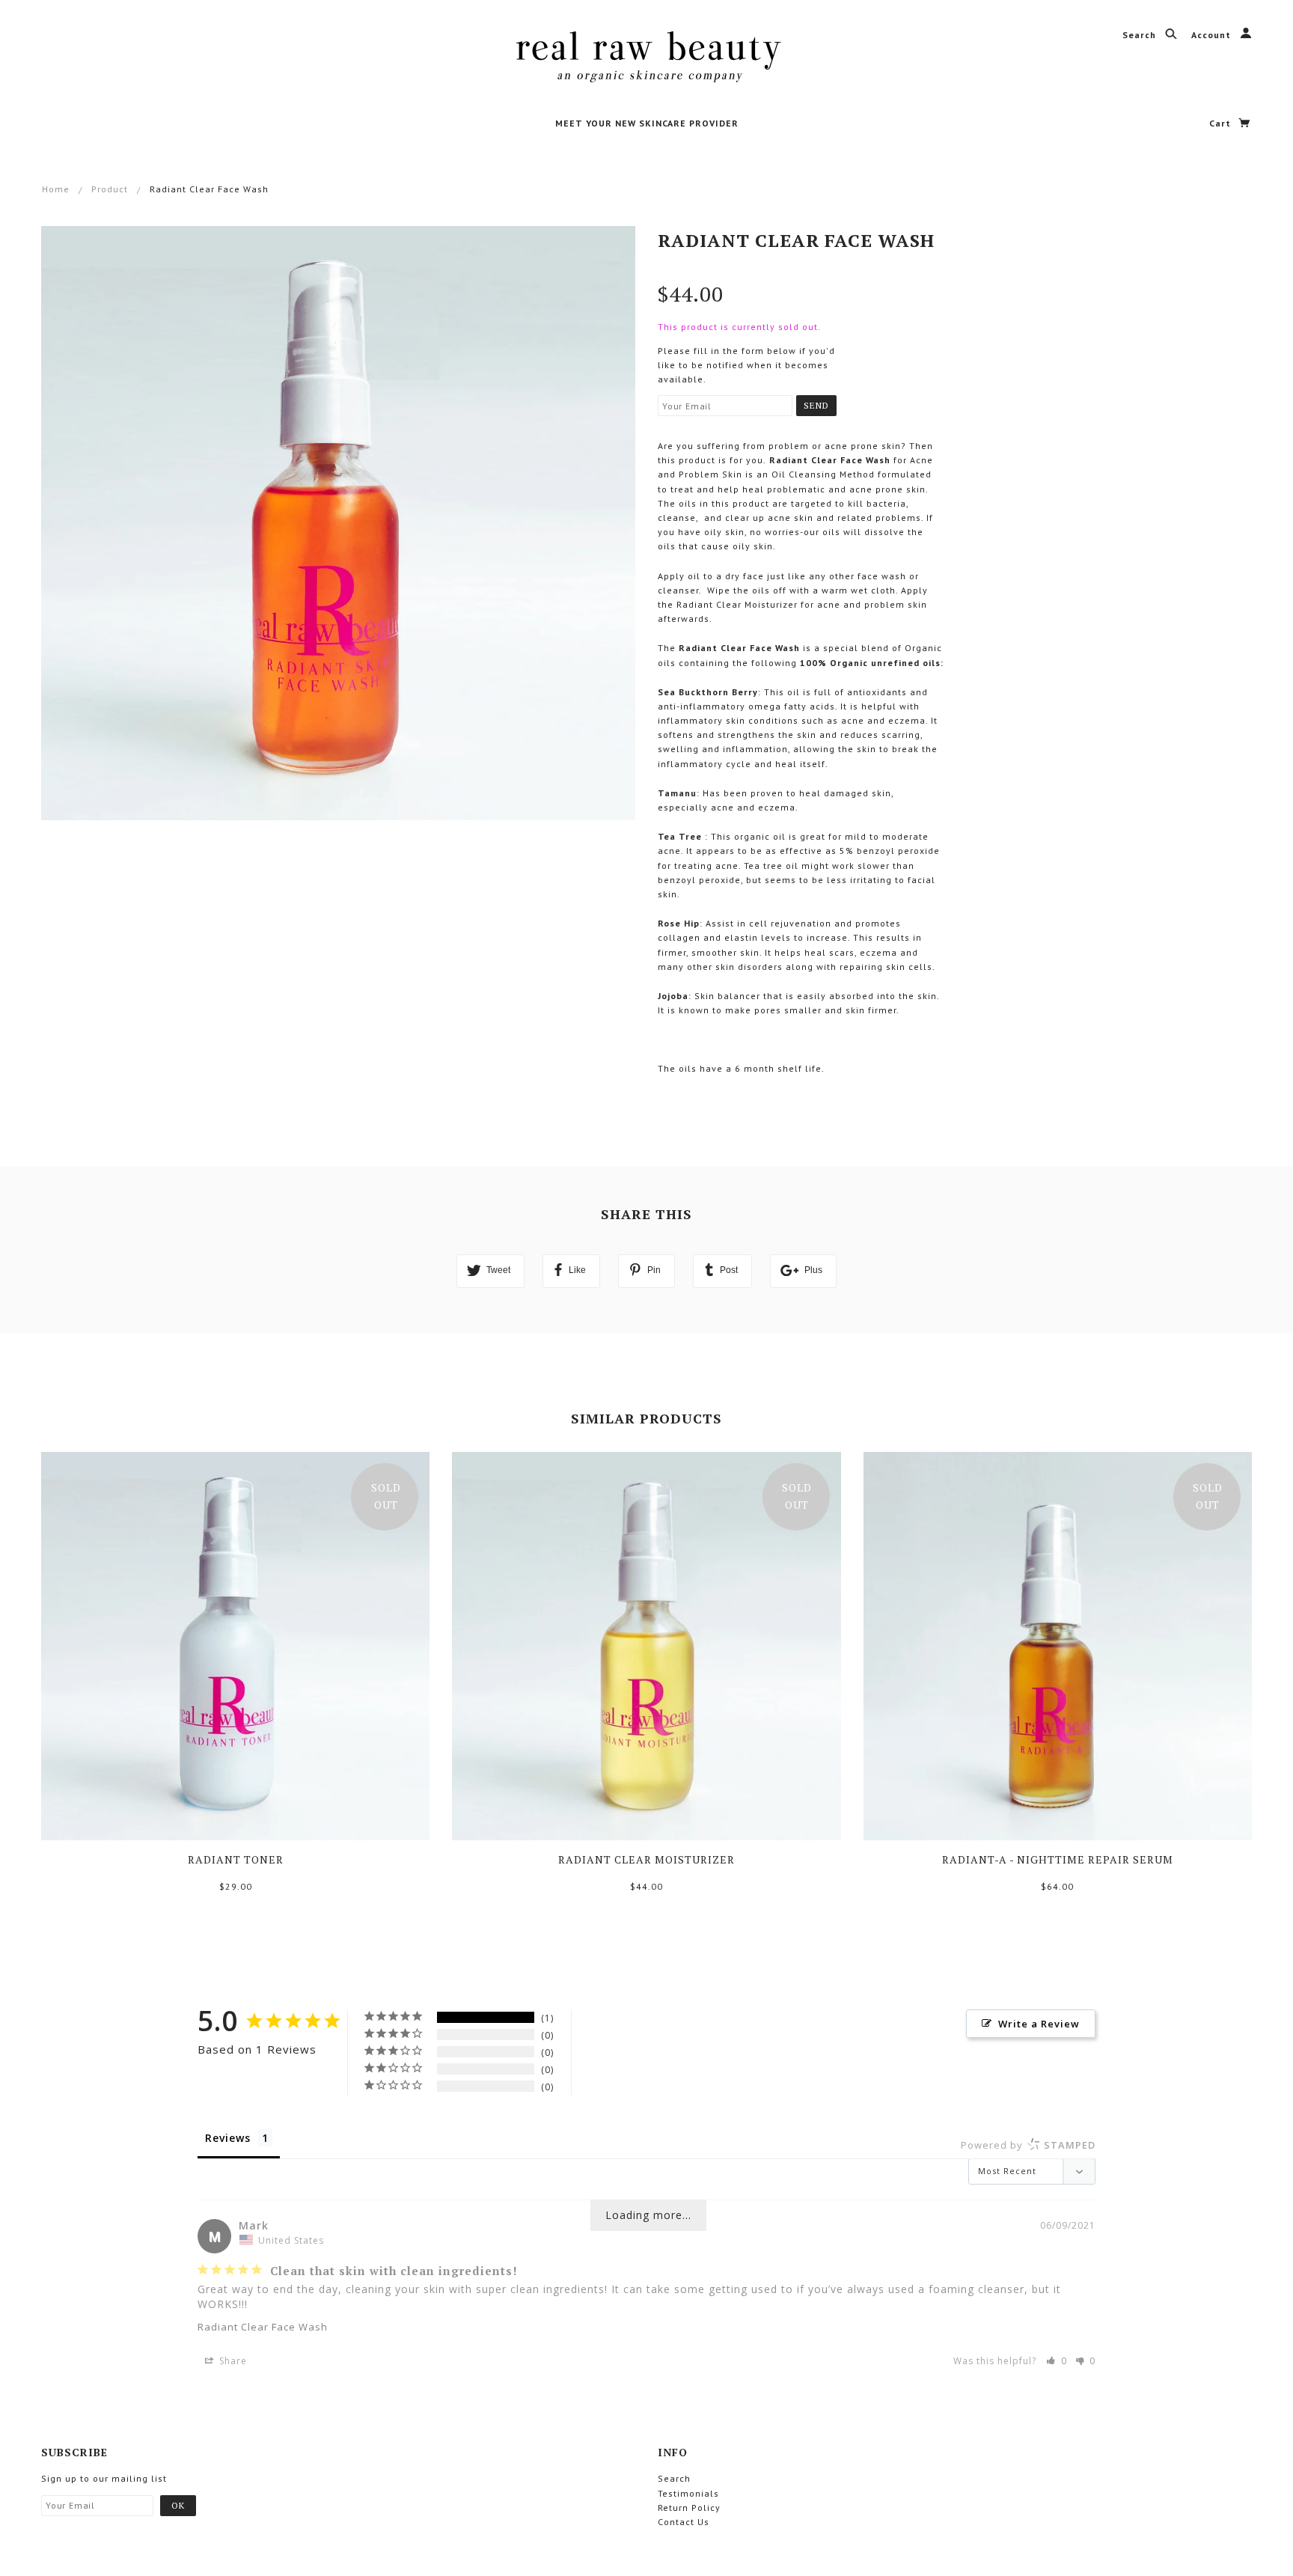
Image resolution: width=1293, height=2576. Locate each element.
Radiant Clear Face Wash (263, 2327)
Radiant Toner (236, 1859)
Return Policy (689, 2508)
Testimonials (688, 2493)
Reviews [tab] (228, 2138)
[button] (1057, 2361)
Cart (1222, 123)
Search (1141, 35)
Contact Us (684, 2522)
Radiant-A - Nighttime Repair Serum (1058, 1859)
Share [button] (232, 2361)
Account (1213, 35)
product (110, 189)
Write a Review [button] (1039, 2024)
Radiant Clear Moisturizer (646, 1859)
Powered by (1028, 2145)
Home (56, 189)
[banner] (647, 56)
